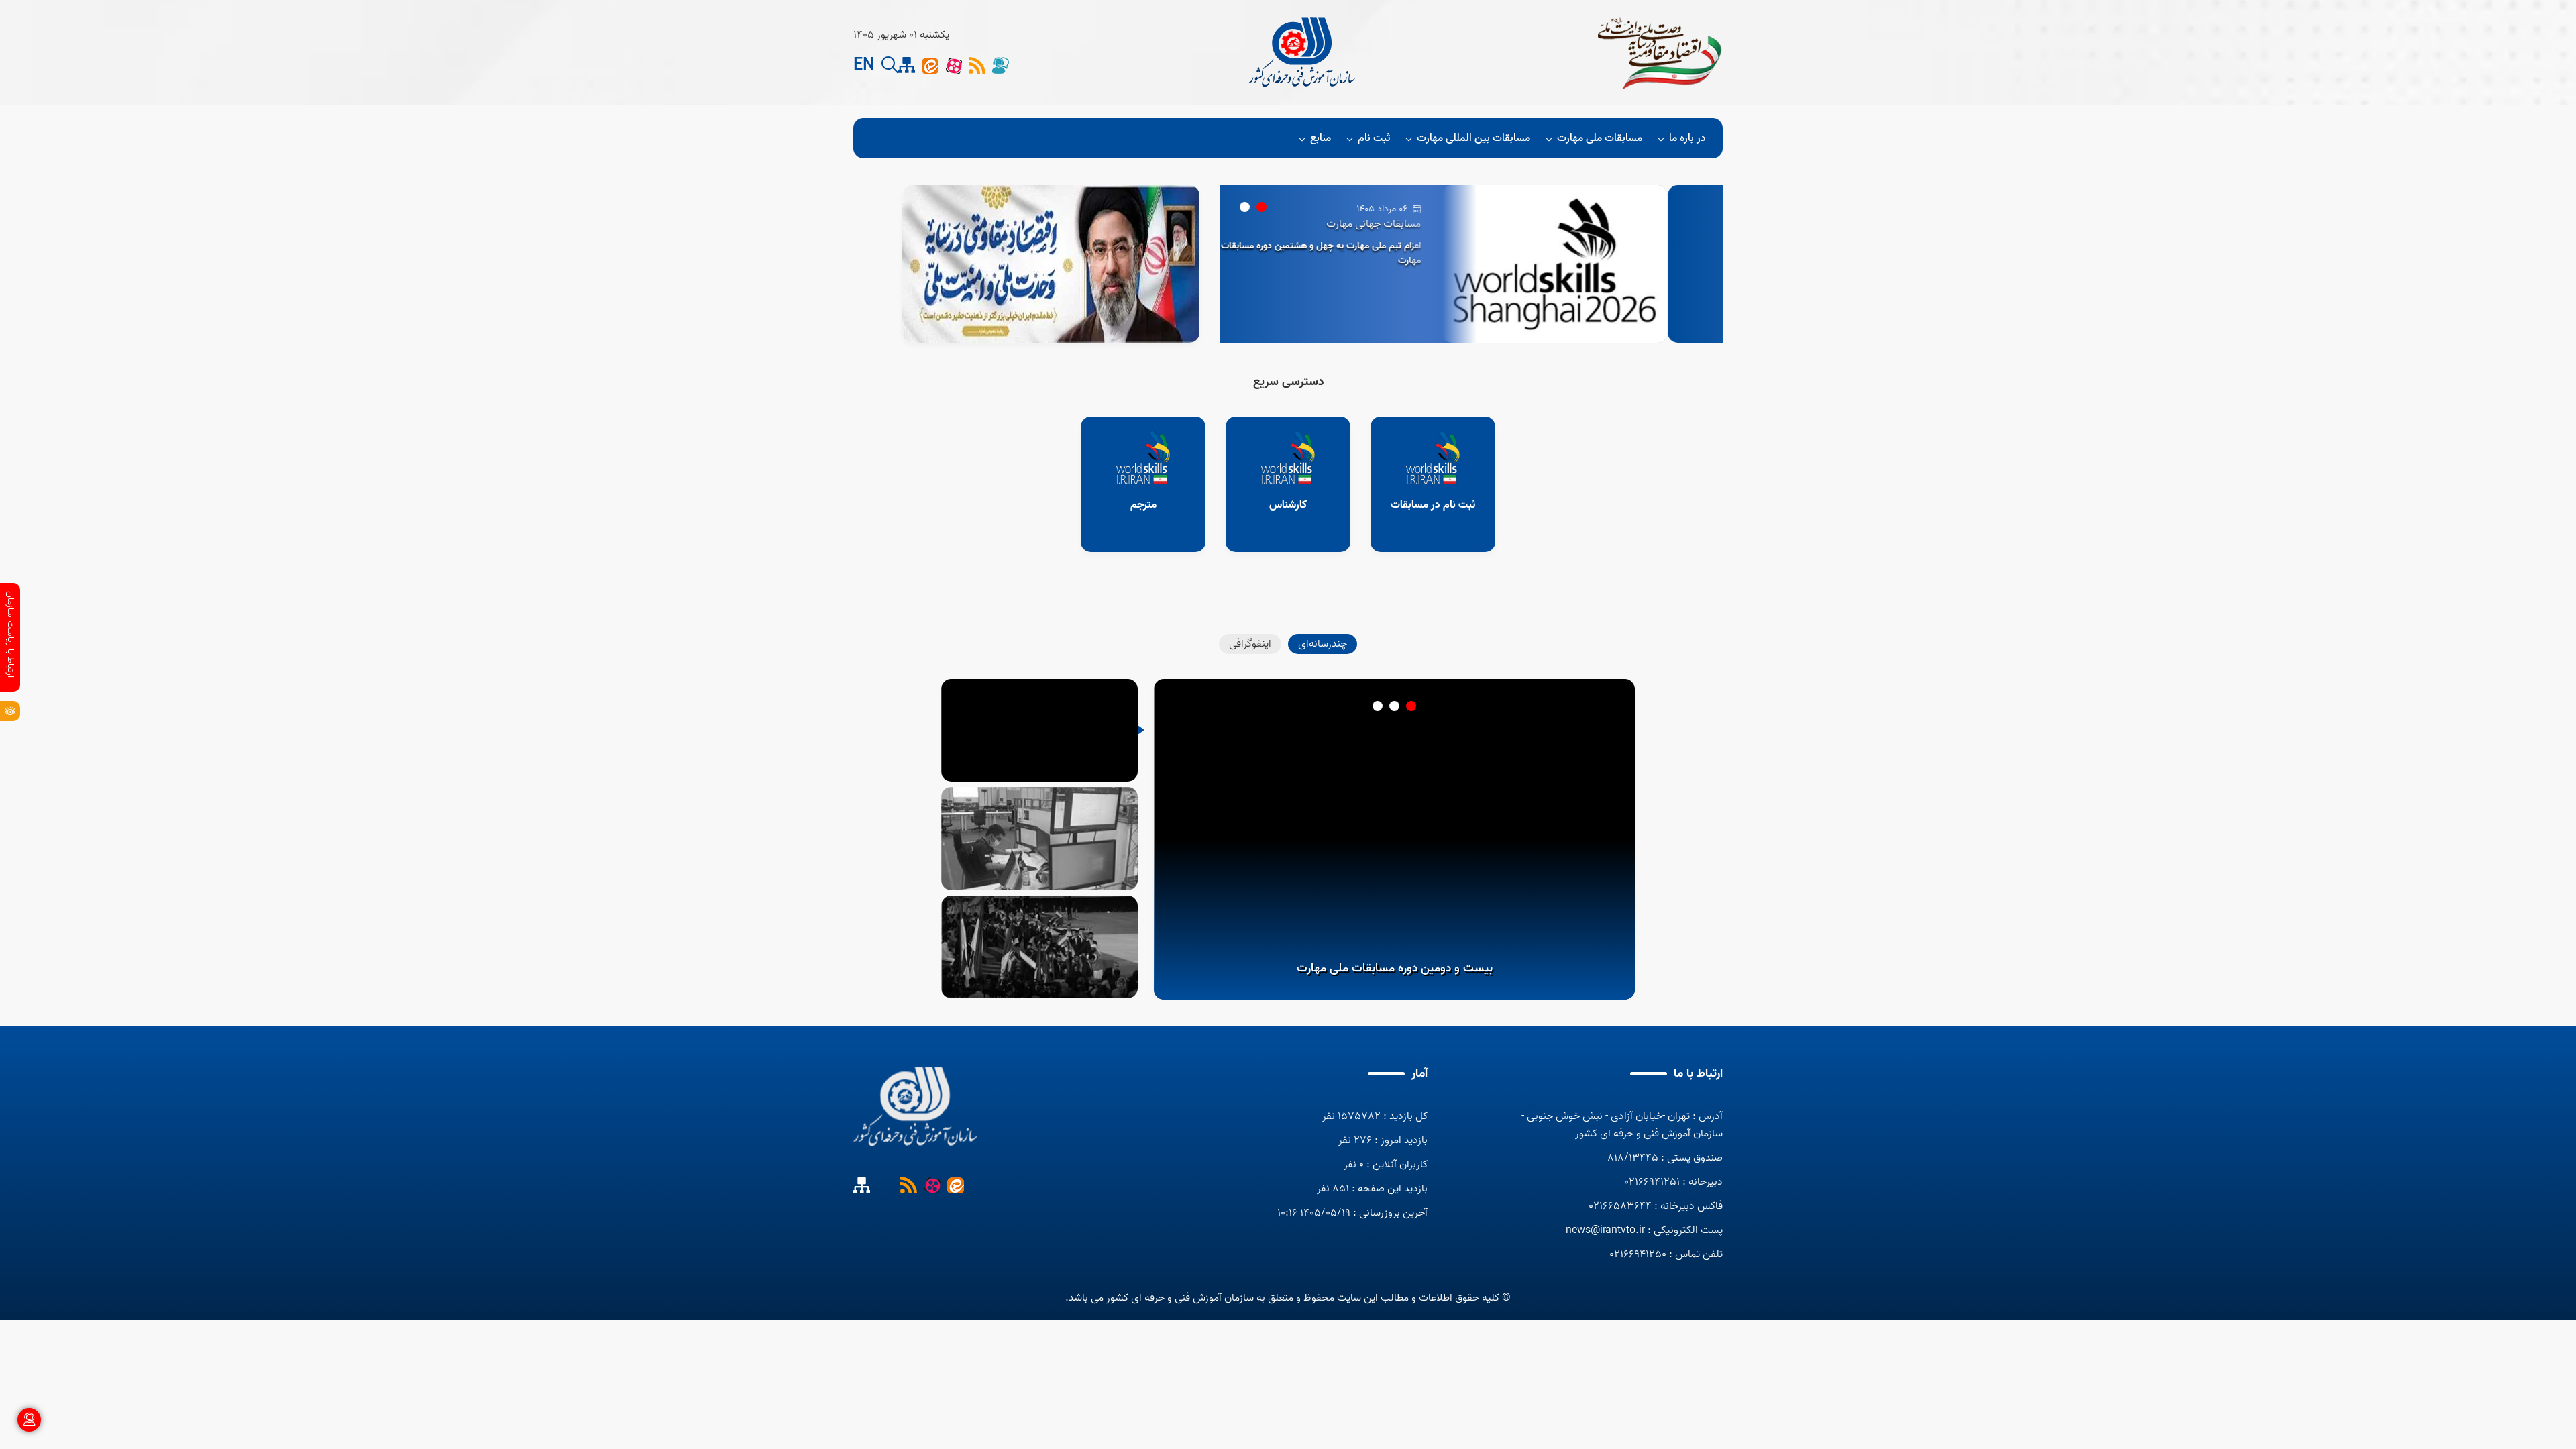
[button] (890, 65)
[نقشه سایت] (885, 1185)
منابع (1321, 138)
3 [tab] (1378, 706)
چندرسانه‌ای (1323, 644)
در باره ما (1687, 138)
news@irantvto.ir (1605, 1230)
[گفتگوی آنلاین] (1001, 65)
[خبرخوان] (909, 1185)
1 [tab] (1262, 207)
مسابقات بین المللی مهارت (1473, 138)
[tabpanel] (1471, 264)
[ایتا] (930, 65)
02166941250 (1638, 1254)
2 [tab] (1245, 207)
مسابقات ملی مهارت (1600, 138)
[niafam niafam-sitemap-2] (907, 65)
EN (864, 66)
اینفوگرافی (1250, 644)
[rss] (977, 65)
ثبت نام (1374, 138)
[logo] (1303, 52)
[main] (915, 1107)
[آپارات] (954, 65)
